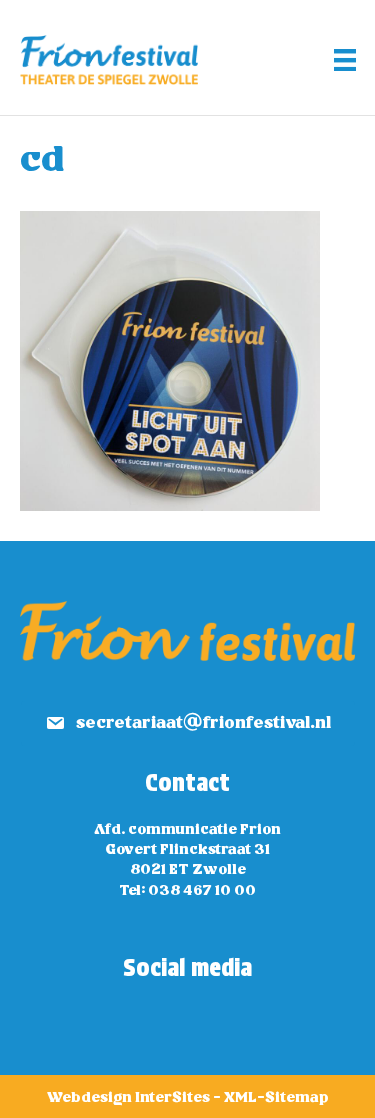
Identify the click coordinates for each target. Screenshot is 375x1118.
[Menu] (345, 60)
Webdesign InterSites (128, 1098)
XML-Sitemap (276, 1098)
